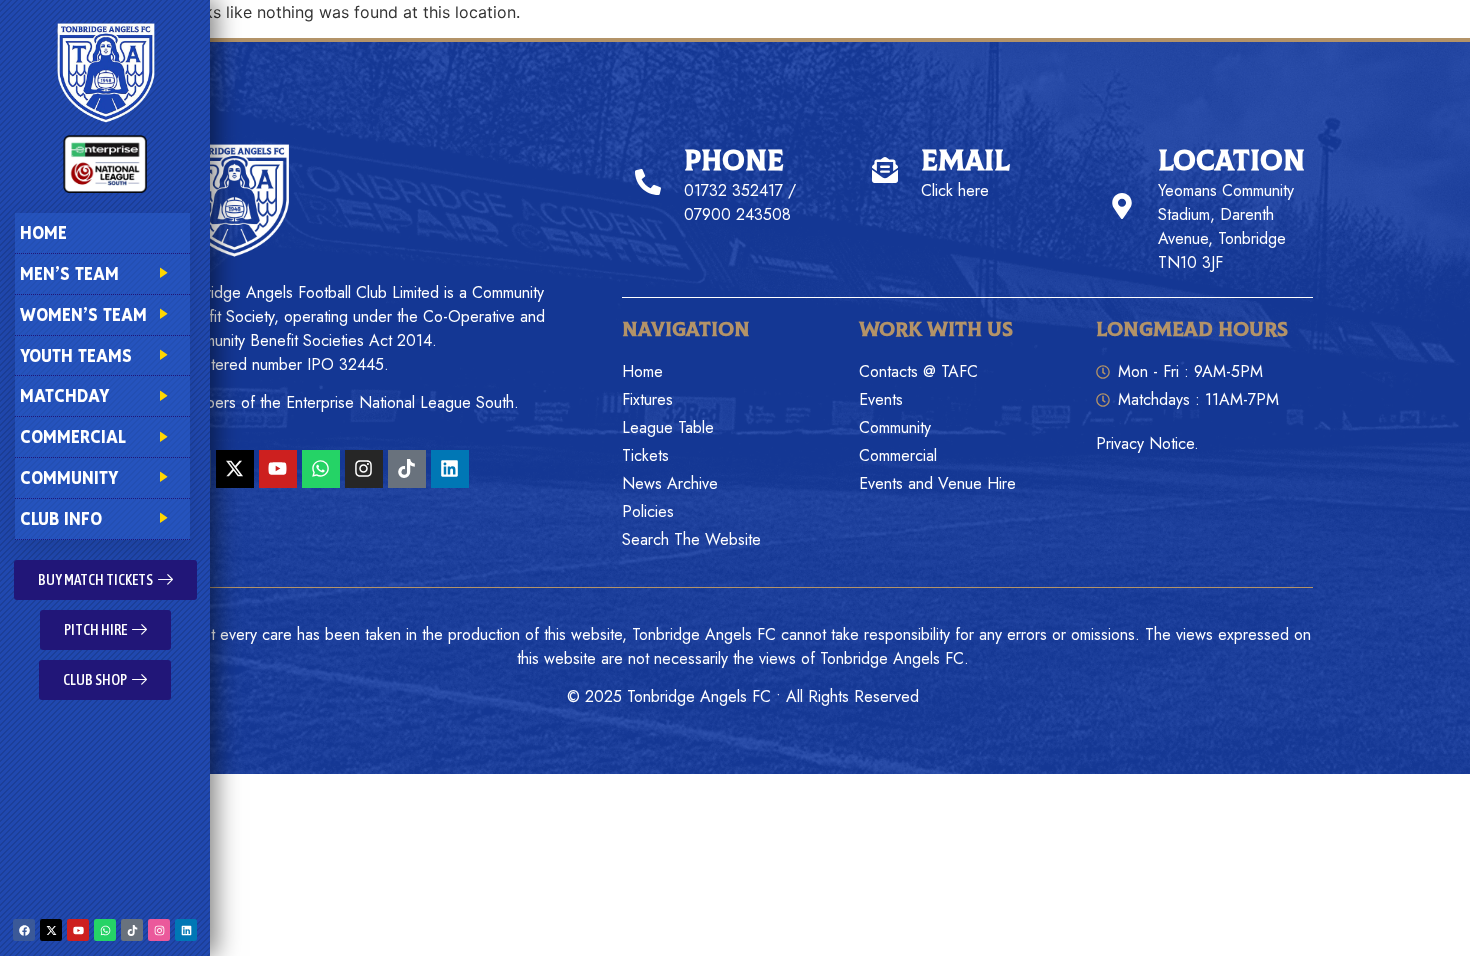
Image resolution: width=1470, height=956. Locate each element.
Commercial (73, 436)
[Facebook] (24, 930)
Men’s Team (69, 273)
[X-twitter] (51, 930)
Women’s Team (83, 314)
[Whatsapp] (105, 930)
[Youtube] (78, 930)
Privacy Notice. (1147, 443)
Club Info (61, 518)
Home (43, 232)
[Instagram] (159, 930)
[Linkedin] (186, 930)
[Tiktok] (132, 930)
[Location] (1122, 206)
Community (69, 477)
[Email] (885, 170)
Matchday (64, 395)
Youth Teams (76, 355)
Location (1231, 161)
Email (965, 161)
